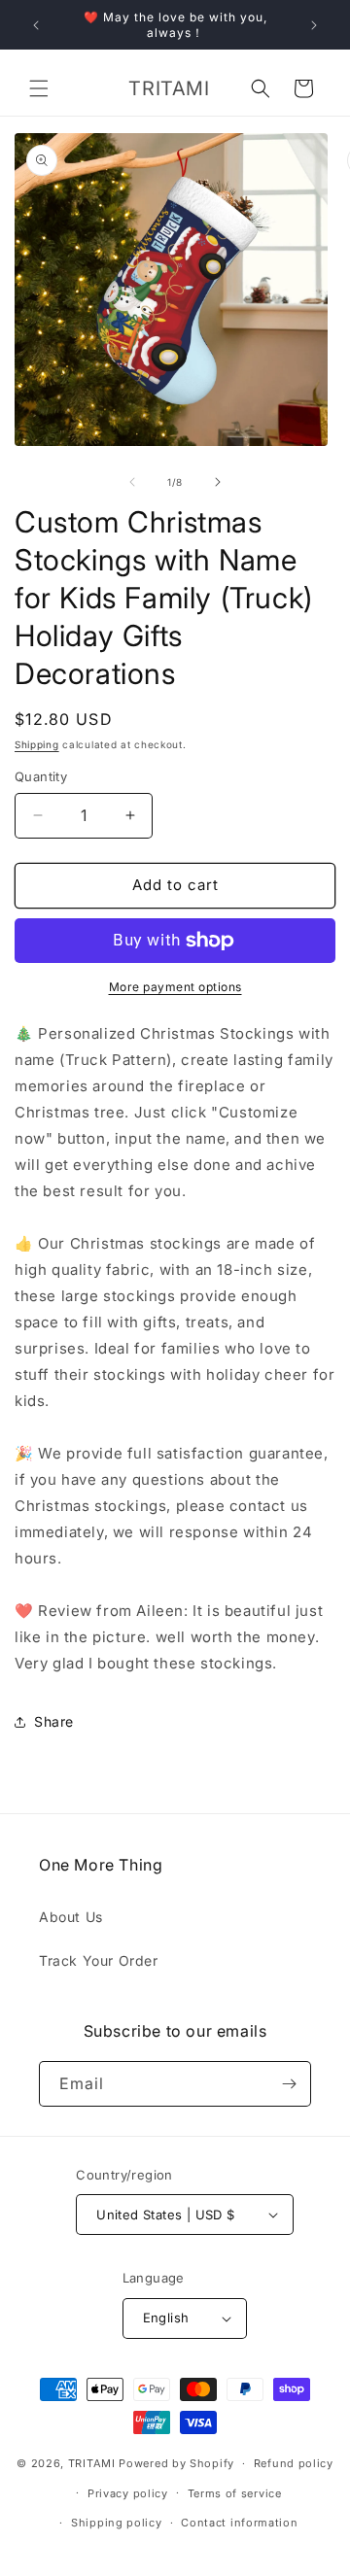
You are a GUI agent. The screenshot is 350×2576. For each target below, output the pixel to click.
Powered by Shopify (176, 2463)
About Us (71, 1917)
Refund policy (294, 2463)
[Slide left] (132, 482)
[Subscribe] (289, 2084)
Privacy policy (128, 2493)
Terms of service (235, 2493)
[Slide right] (218, 482)
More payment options (175, 987)
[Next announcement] (314, 25)
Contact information (239, 2523)
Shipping (37, 744)
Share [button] (54, 1721)
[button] (39, 88)
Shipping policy (117, 2523)
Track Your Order (99, 1960)
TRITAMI (92, 2463)
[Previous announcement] (36, 25)
